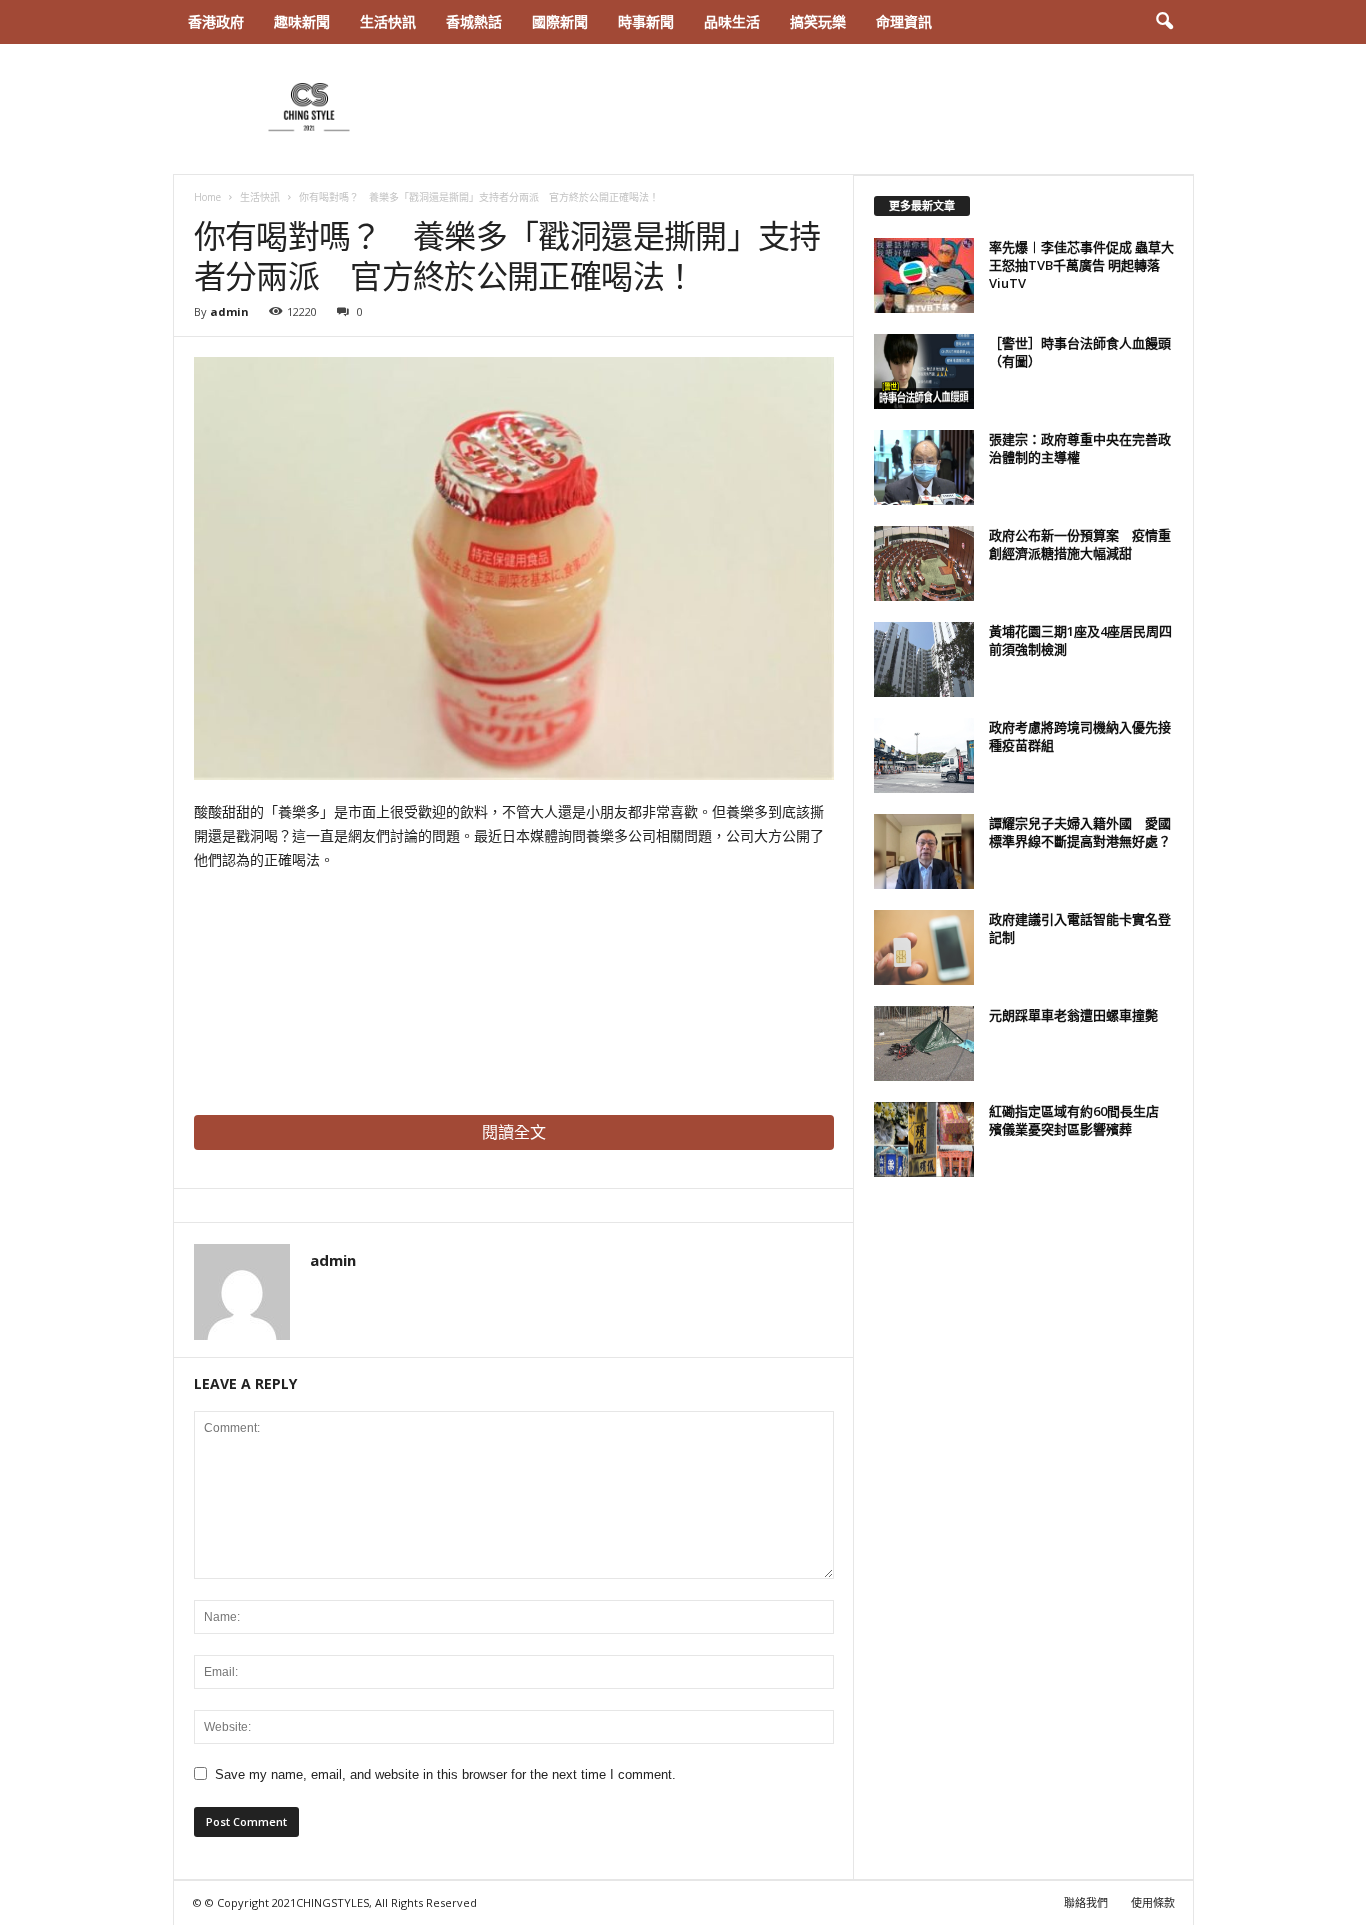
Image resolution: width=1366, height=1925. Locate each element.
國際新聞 (560, 21)
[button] (1164, 22)
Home (207, 197)
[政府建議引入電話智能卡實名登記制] (924, 947)
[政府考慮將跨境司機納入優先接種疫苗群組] (924, 755)
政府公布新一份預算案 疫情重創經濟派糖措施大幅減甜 (1080, 544)
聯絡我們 (1086, 1902)
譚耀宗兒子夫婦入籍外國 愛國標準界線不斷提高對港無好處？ (1080, 832)
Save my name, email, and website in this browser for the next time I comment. (445, 1774)
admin (229, 311)
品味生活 (732, 21)
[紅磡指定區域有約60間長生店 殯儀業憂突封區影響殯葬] (924, 1139)
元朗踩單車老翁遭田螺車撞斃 (1073, 1015)
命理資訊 (904, 21)
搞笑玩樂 (818, 21)
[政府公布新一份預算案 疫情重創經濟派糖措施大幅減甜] (924, 563)
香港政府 (216, 21)
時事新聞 (646, 21)
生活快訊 (388, 21)
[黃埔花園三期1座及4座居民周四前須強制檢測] (924, 659)
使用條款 (1153, 1902)
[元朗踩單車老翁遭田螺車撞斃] (924, 1043)
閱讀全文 (514, 1132)
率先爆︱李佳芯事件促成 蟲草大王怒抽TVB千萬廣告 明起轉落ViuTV (1081, 265)
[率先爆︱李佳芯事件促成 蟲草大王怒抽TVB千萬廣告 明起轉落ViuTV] (924, 275)
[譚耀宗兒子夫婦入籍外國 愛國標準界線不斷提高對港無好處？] (924, 851)
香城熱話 (474, 21)
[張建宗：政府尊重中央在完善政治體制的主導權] (924, 467)
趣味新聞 (302, 21)
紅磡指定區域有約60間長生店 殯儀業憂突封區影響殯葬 (1080, 1120)
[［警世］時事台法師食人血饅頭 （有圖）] (924, 371)
